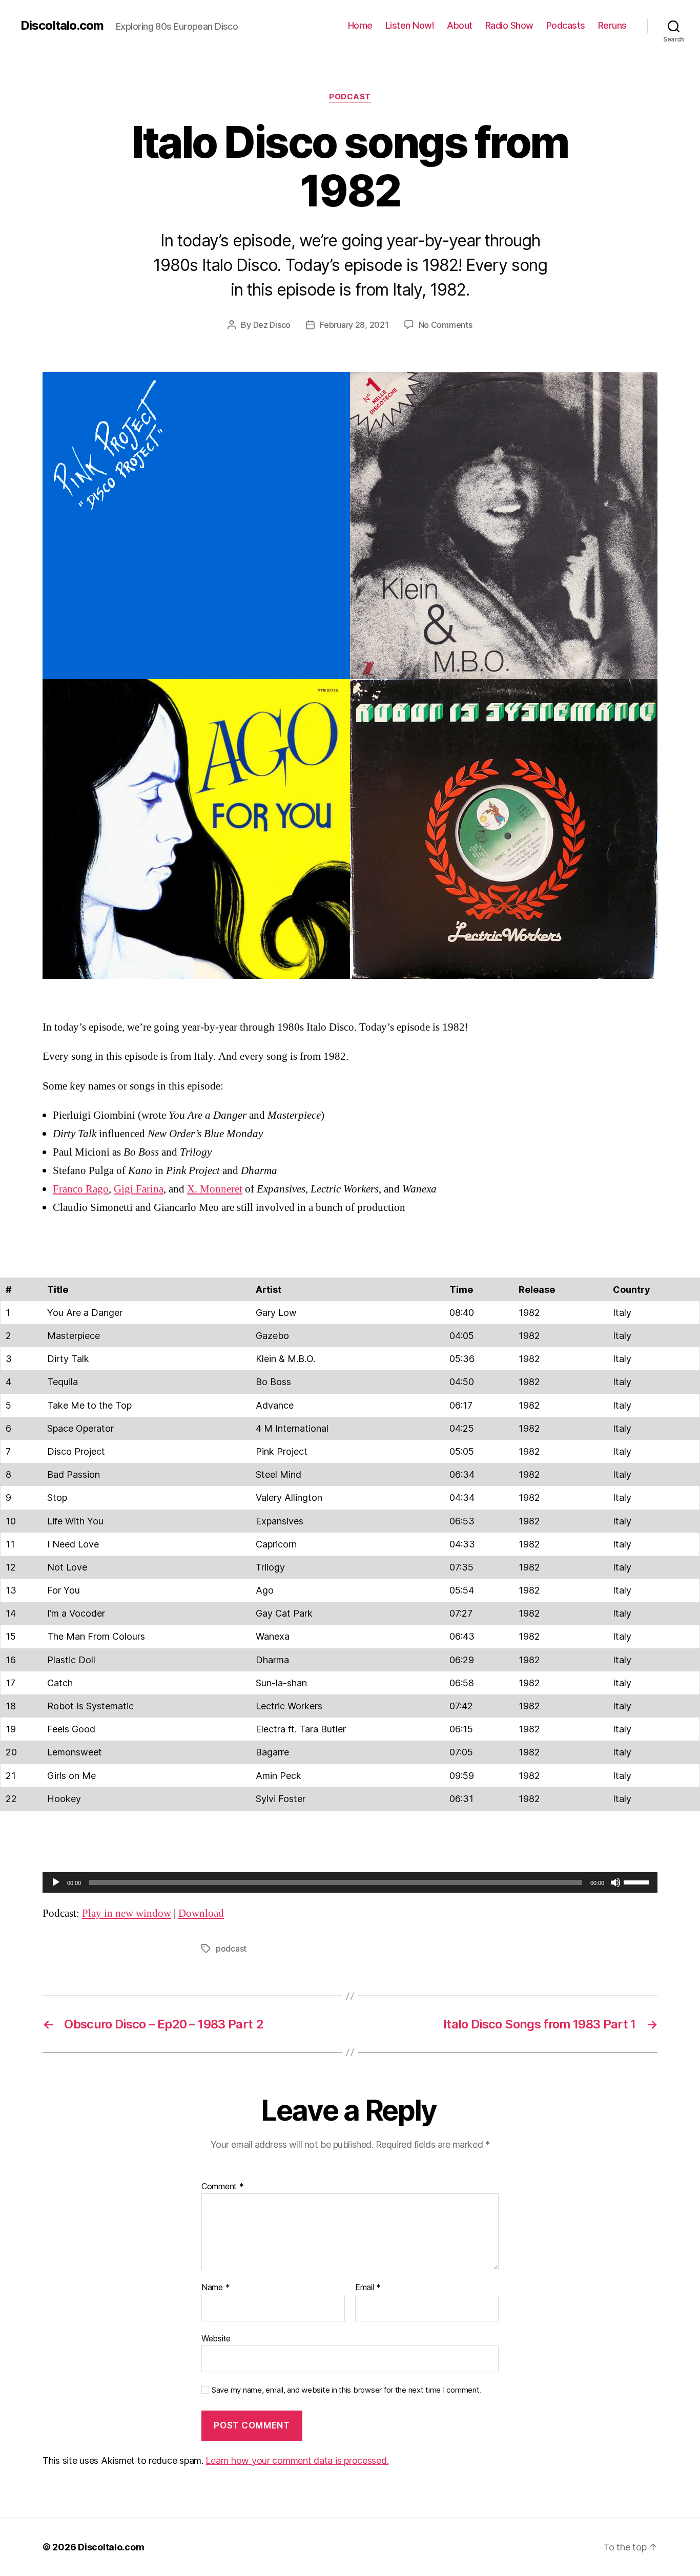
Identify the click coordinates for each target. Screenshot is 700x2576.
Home (360, 25)
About (460, 25)
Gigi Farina (139, 1189)
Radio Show (509, 25)
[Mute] (615, 1882)
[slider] (638, 1881)
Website (216, 2338)
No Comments (446, 325)
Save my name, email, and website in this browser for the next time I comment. (346, 2390)
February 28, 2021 (354, 325)
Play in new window (127, 1913)
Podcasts (566, 25)
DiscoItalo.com (62, 26)
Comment (223, 2187)
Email (368, 2288)
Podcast (350, 97)
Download (201, 1913)
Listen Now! (410, 25)
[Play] (56, 1882)
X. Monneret (215, 1189)
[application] (350, 1882)
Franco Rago (81, 1189)
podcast (231, 1949)
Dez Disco (272, 325)
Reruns (612, 25)
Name (215, 2288)
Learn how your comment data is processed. (297, 2460)
